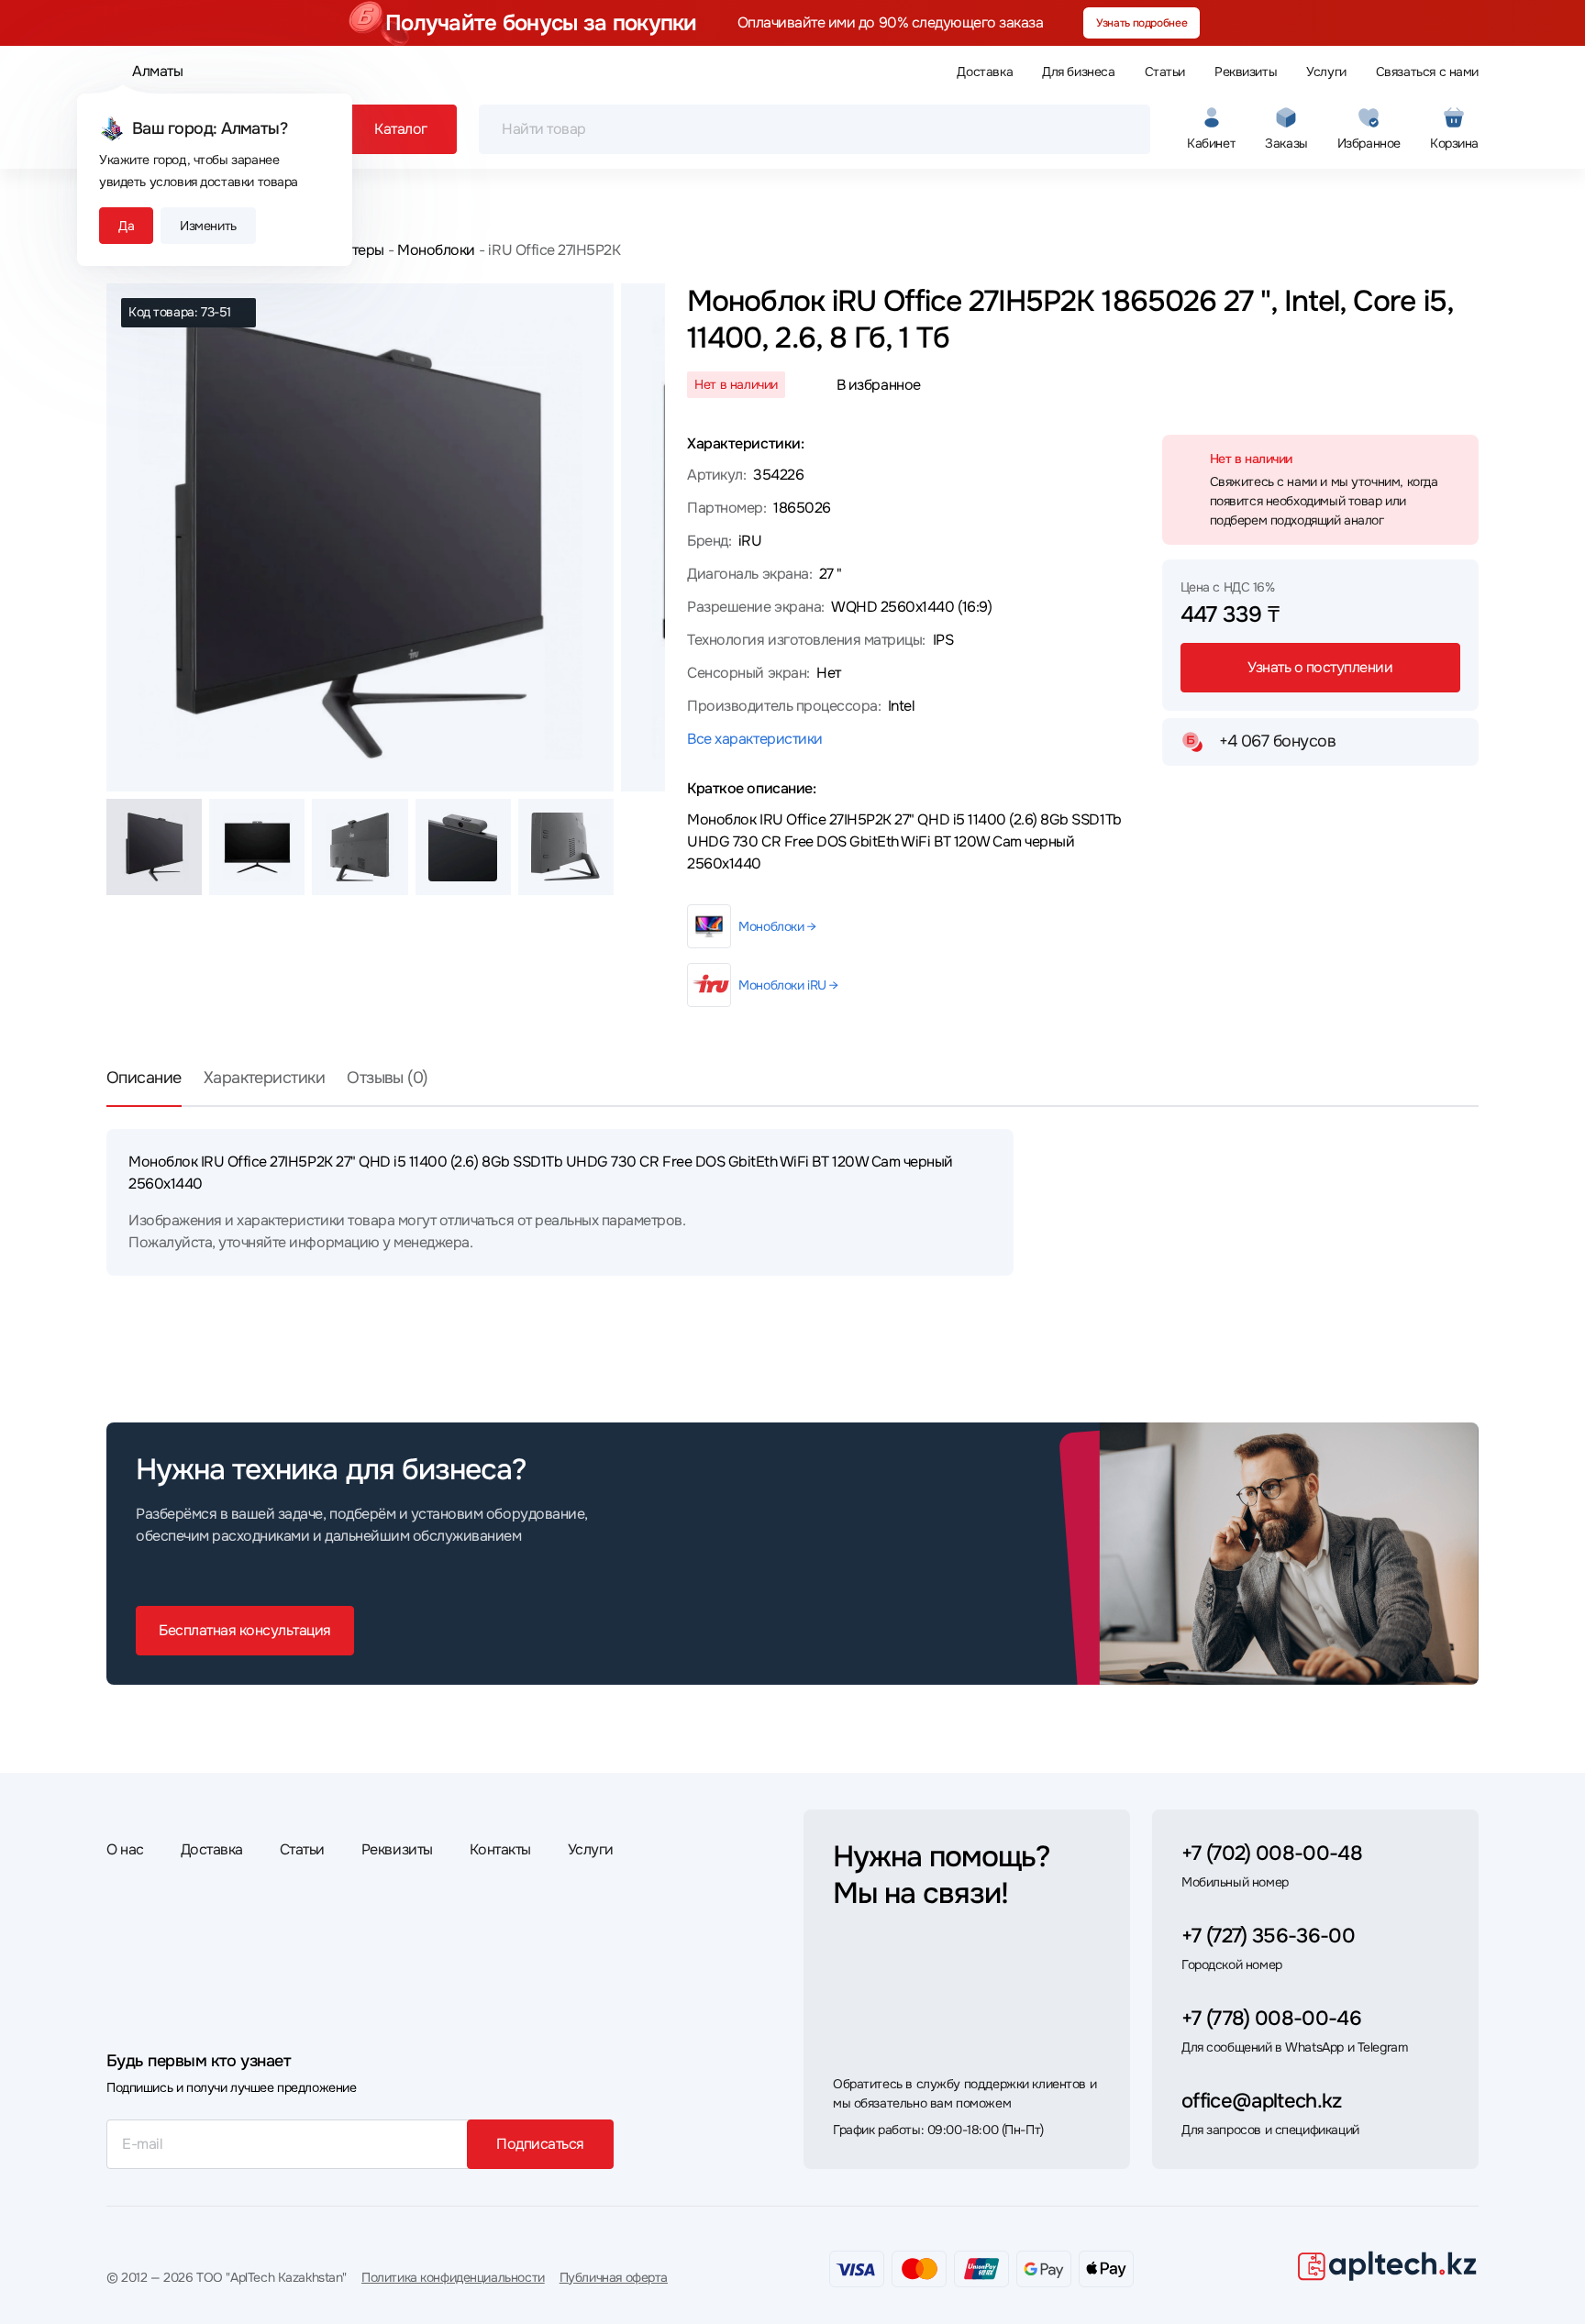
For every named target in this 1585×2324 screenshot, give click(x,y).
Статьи (1165, 72)
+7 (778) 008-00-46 (1271, 2019)
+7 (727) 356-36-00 (1268, 1936)
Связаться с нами (1427, 72)
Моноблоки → (777, 926)
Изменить (208, 226)
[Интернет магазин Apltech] (1387, 2265)
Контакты (500, 1849)
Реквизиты (1246, 72)
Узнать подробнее (1142, 23)
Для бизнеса (1078, 72)
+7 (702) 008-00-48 (1272, 1854)
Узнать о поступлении (1320, 667)
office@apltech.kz (1262, 2101)
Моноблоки (436, 250)
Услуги (1326, 72)
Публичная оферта (614, 2277)
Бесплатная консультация (245, 1630)
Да (126, 226)
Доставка (985, 72)
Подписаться (540, 2144)
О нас (125, 1849)
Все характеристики (754, 739)
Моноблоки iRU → (788, 985)
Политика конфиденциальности (453, 2277)
